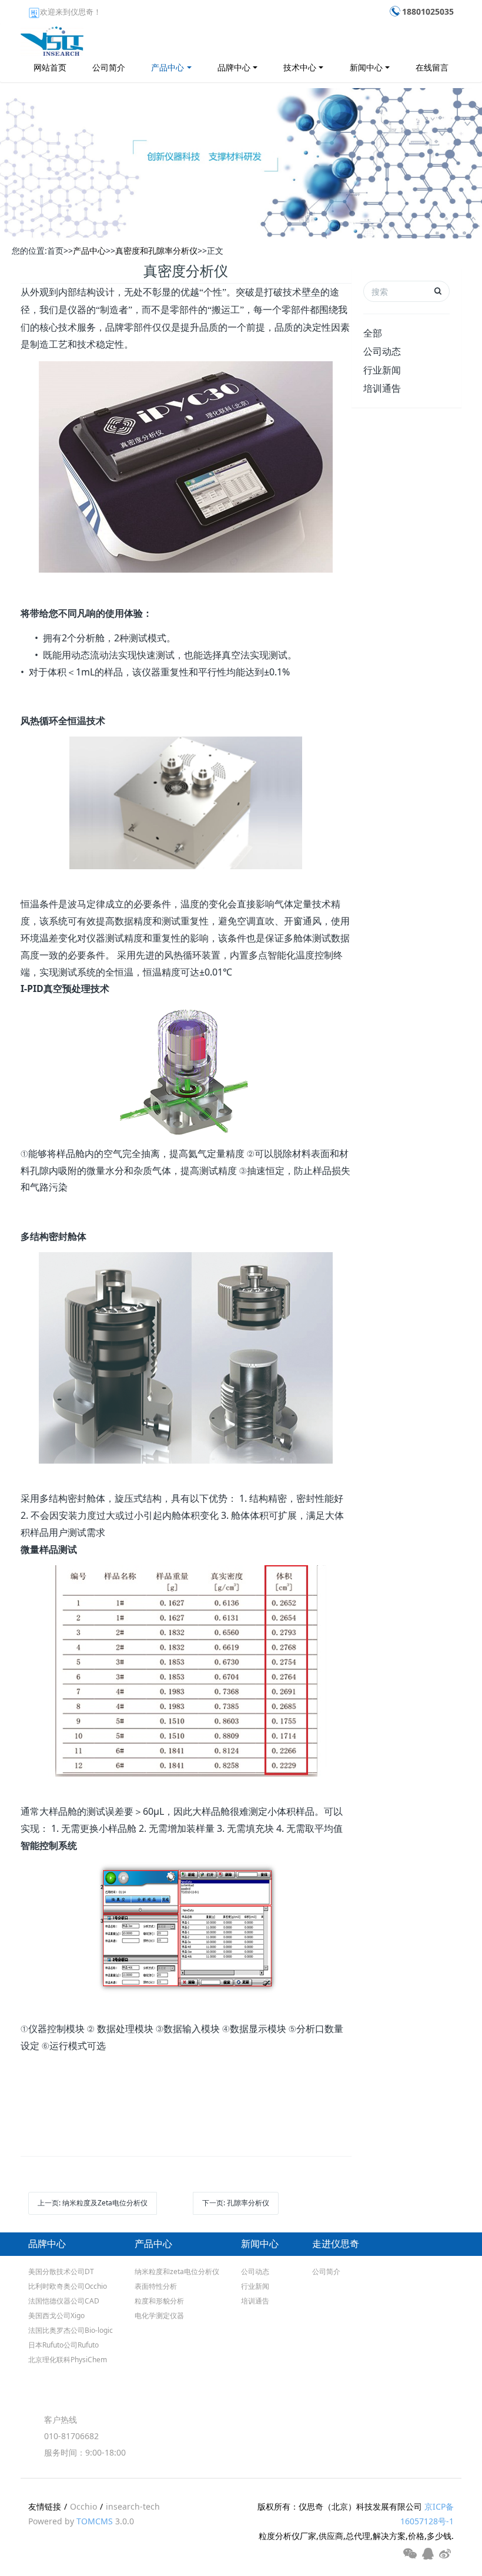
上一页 (93, 2203)
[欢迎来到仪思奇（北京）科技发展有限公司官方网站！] (52, 38)
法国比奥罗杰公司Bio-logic (71, 2330)
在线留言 (432, 67)
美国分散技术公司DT (61, 2271)
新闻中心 (366, 67)
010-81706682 (71, 2436)
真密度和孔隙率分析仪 (156, 250)
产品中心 (168, 67)
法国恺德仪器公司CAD (64, 2301)
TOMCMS (95, 2521)
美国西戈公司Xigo (56, 2316)
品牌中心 (234, 67)
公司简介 (109, 67)
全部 (373, 333)
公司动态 (382, 351)
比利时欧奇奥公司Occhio (68, 2286)
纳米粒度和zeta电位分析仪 (177, 2271)
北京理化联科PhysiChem (68, 2360)
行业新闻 (382, 370)
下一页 (236, 2203)
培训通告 (382, 388)
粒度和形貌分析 (159, 2301)
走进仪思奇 (336, 2244)
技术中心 (300, 67)
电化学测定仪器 (159, 2316)
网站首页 (50, 67)
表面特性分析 (156, 2286)
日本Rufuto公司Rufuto (63, 2345)
